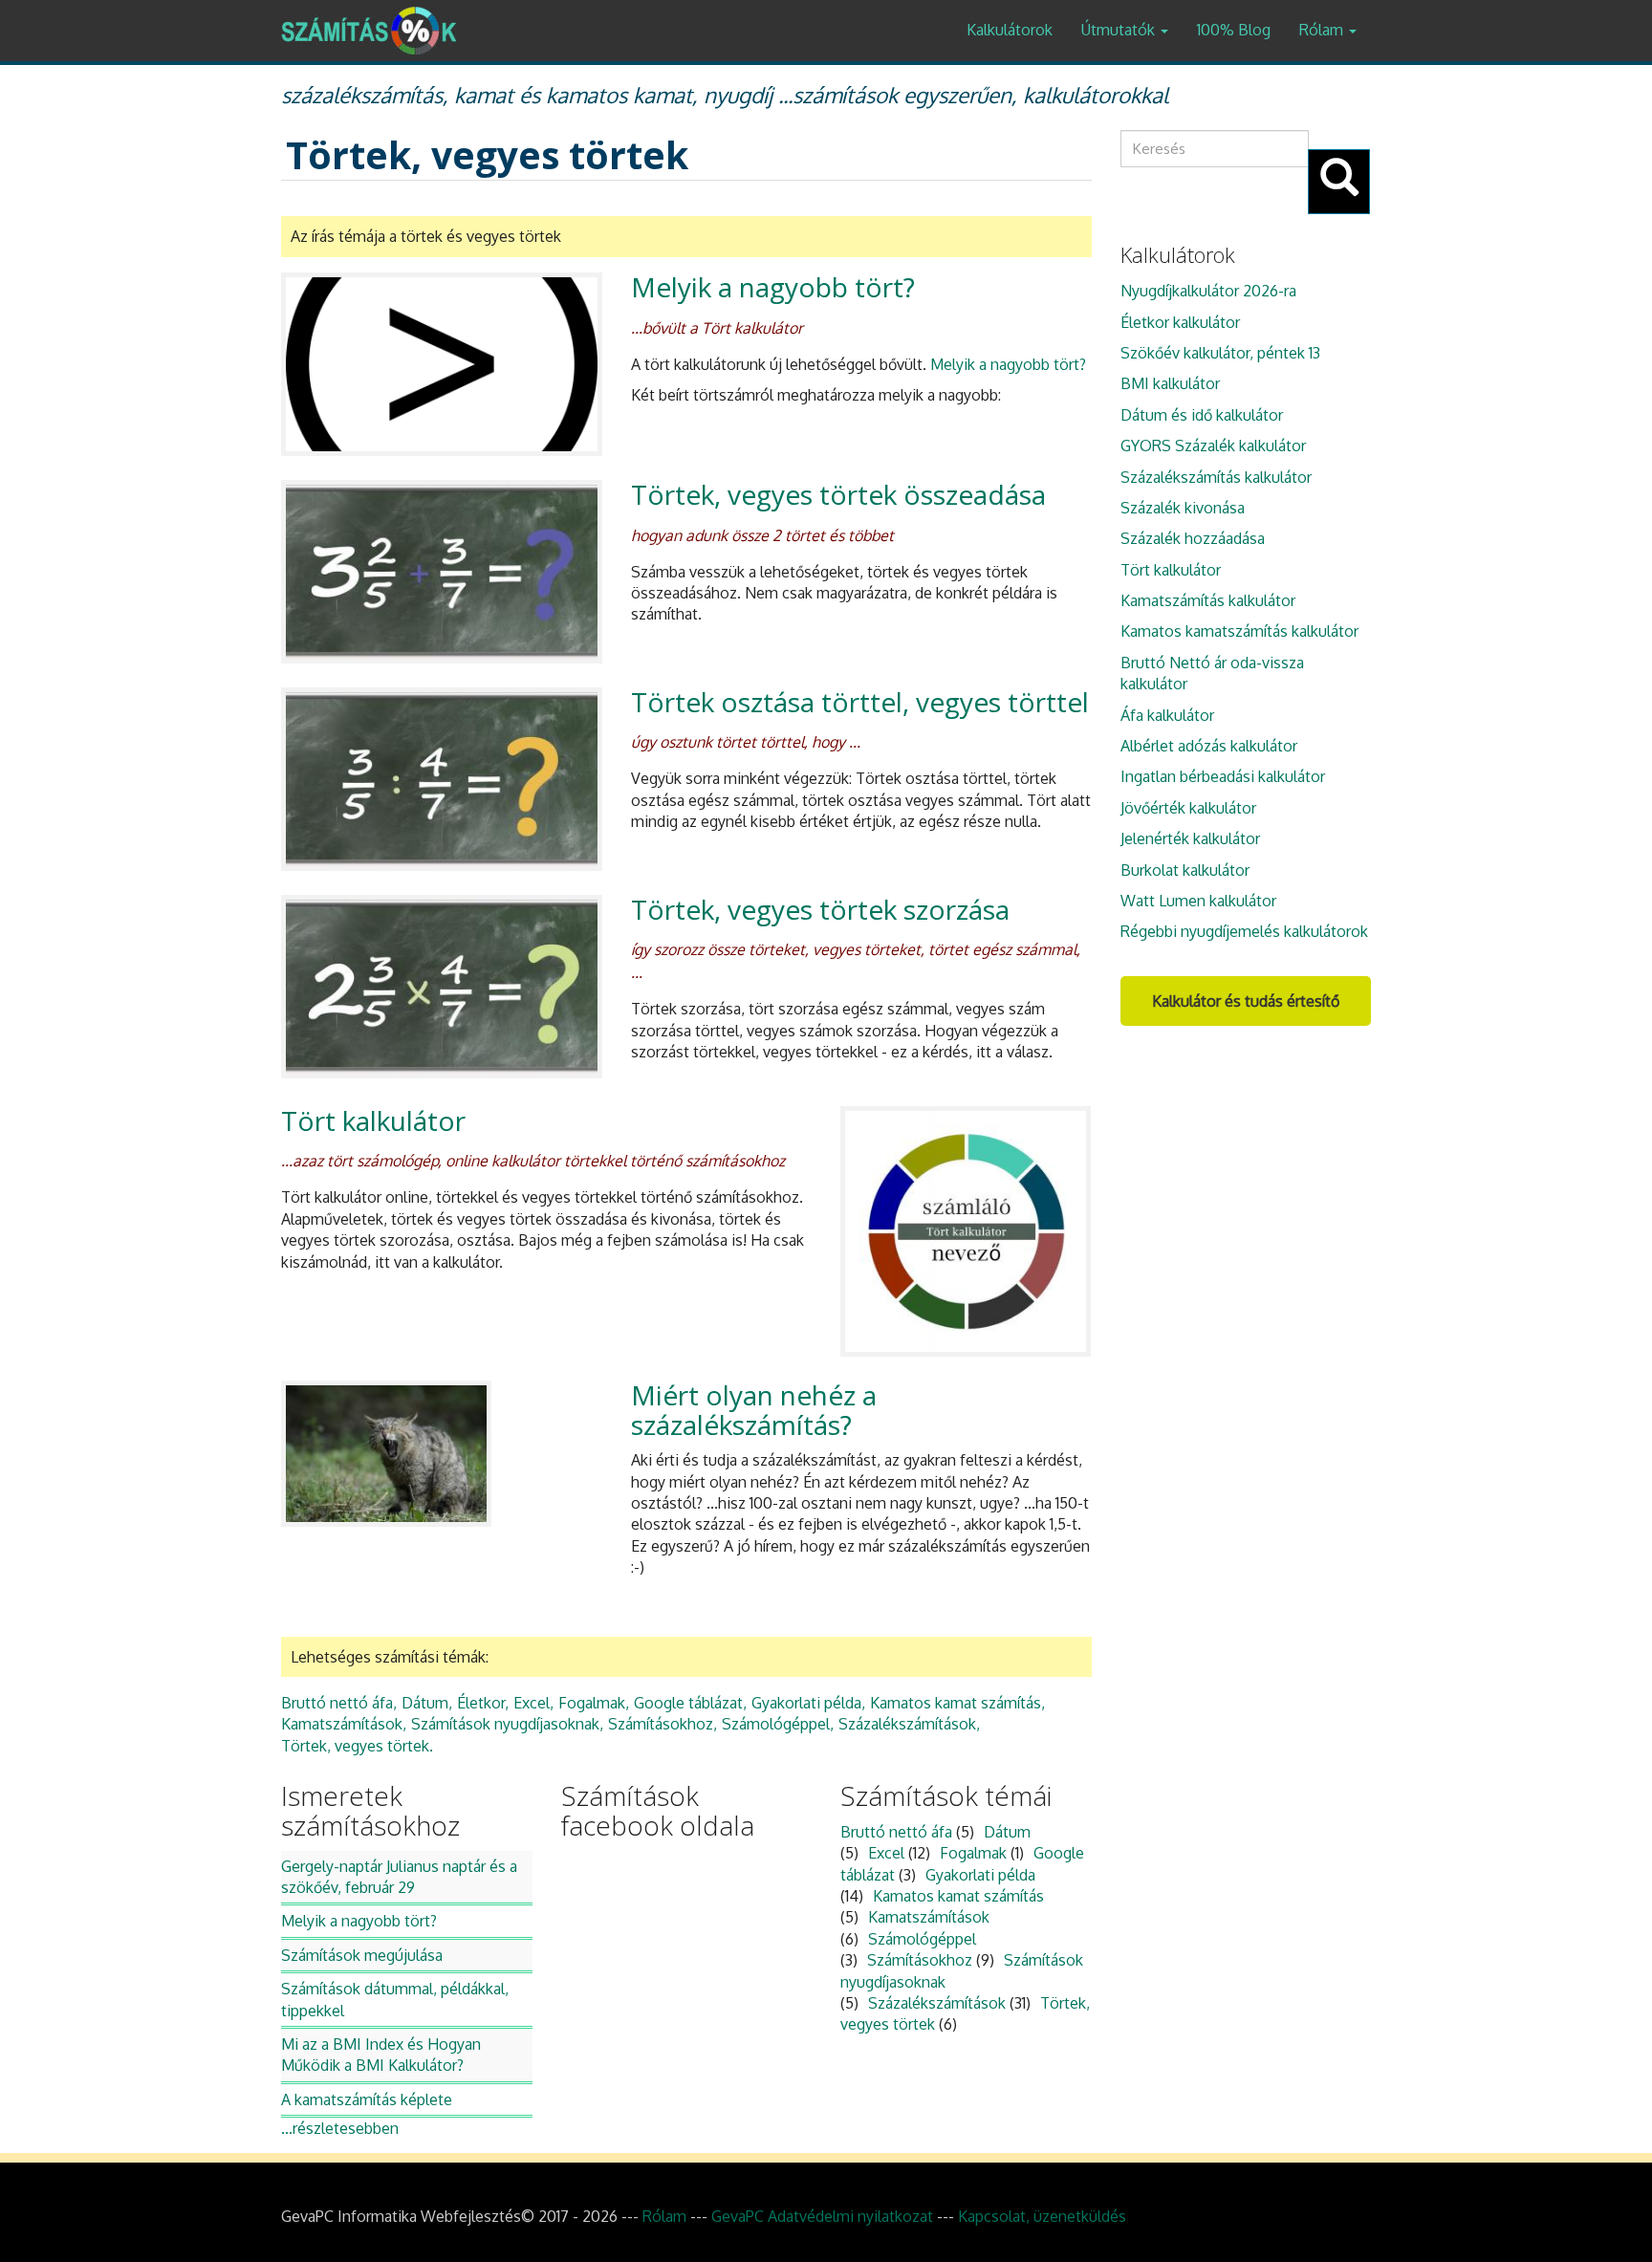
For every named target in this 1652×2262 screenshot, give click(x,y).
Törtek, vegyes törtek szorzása (820, 909)
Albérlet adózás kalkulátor (1209, 746)
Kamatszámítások (342, 1724)
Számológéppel (776, 1724)
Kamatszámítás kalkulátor (1208, 600)
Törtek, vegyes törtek (355, 1746)
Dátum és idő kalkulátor (1202, 415)
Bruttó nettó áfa (337, 1703)
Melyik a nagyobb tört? (773, 287)
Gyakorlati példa (806, 1703)
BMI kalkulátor (1170, 383)
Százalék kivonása (1183, 508)
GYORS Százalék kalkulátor (1213, 446)
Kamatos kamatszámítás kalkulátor (1239, 631)
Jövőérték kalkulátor (1188, 808)
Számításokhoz (661, 1724)
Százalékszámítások (907, 1724)
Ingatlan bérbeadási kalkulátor (1223, 776)
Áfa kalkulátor (1167, 715)
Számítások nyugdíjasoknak (505, 1724)
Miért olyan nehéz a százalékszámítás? (754, 1410)
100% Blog (1234, 30)
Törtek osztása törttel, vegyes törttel (860, 702)
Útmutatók (1120, 30)
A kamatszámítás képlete (367, 2099)
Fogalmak (592, 1703)
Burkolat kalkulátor (1185, 870)
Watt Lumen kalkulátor (1198, 901)
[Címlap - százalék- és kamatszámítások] (376, 31)
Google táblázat (688, 1703)
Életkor (481, 1703)
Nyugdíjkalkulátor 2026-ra (1208, 291)
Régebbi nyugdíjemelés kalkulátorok (1244, 931)
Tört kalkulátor (373, 1120)
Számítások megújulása (362, 1955)
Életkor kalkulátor (1180, 322)
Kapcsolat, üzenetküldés (1042, 2216)
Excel (532, 1703)
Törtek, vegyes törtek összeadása (838, 494)
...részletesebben (340, 2128)
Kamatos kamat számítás (956, 1703)
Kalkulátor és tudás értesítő (1246, 1001)
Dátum (425, 1703)
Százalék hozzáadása (1193, 538)
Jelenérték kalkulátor (1190, 838)
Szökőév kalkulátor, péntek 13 (1220, 353)
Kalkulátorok (1010, 30)
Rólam (1323, 30)
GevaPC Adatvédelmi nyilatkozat (822, 2216)
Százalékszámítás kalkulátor (1216, 477)
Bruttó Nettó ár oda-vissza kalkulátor (1212, 673)
